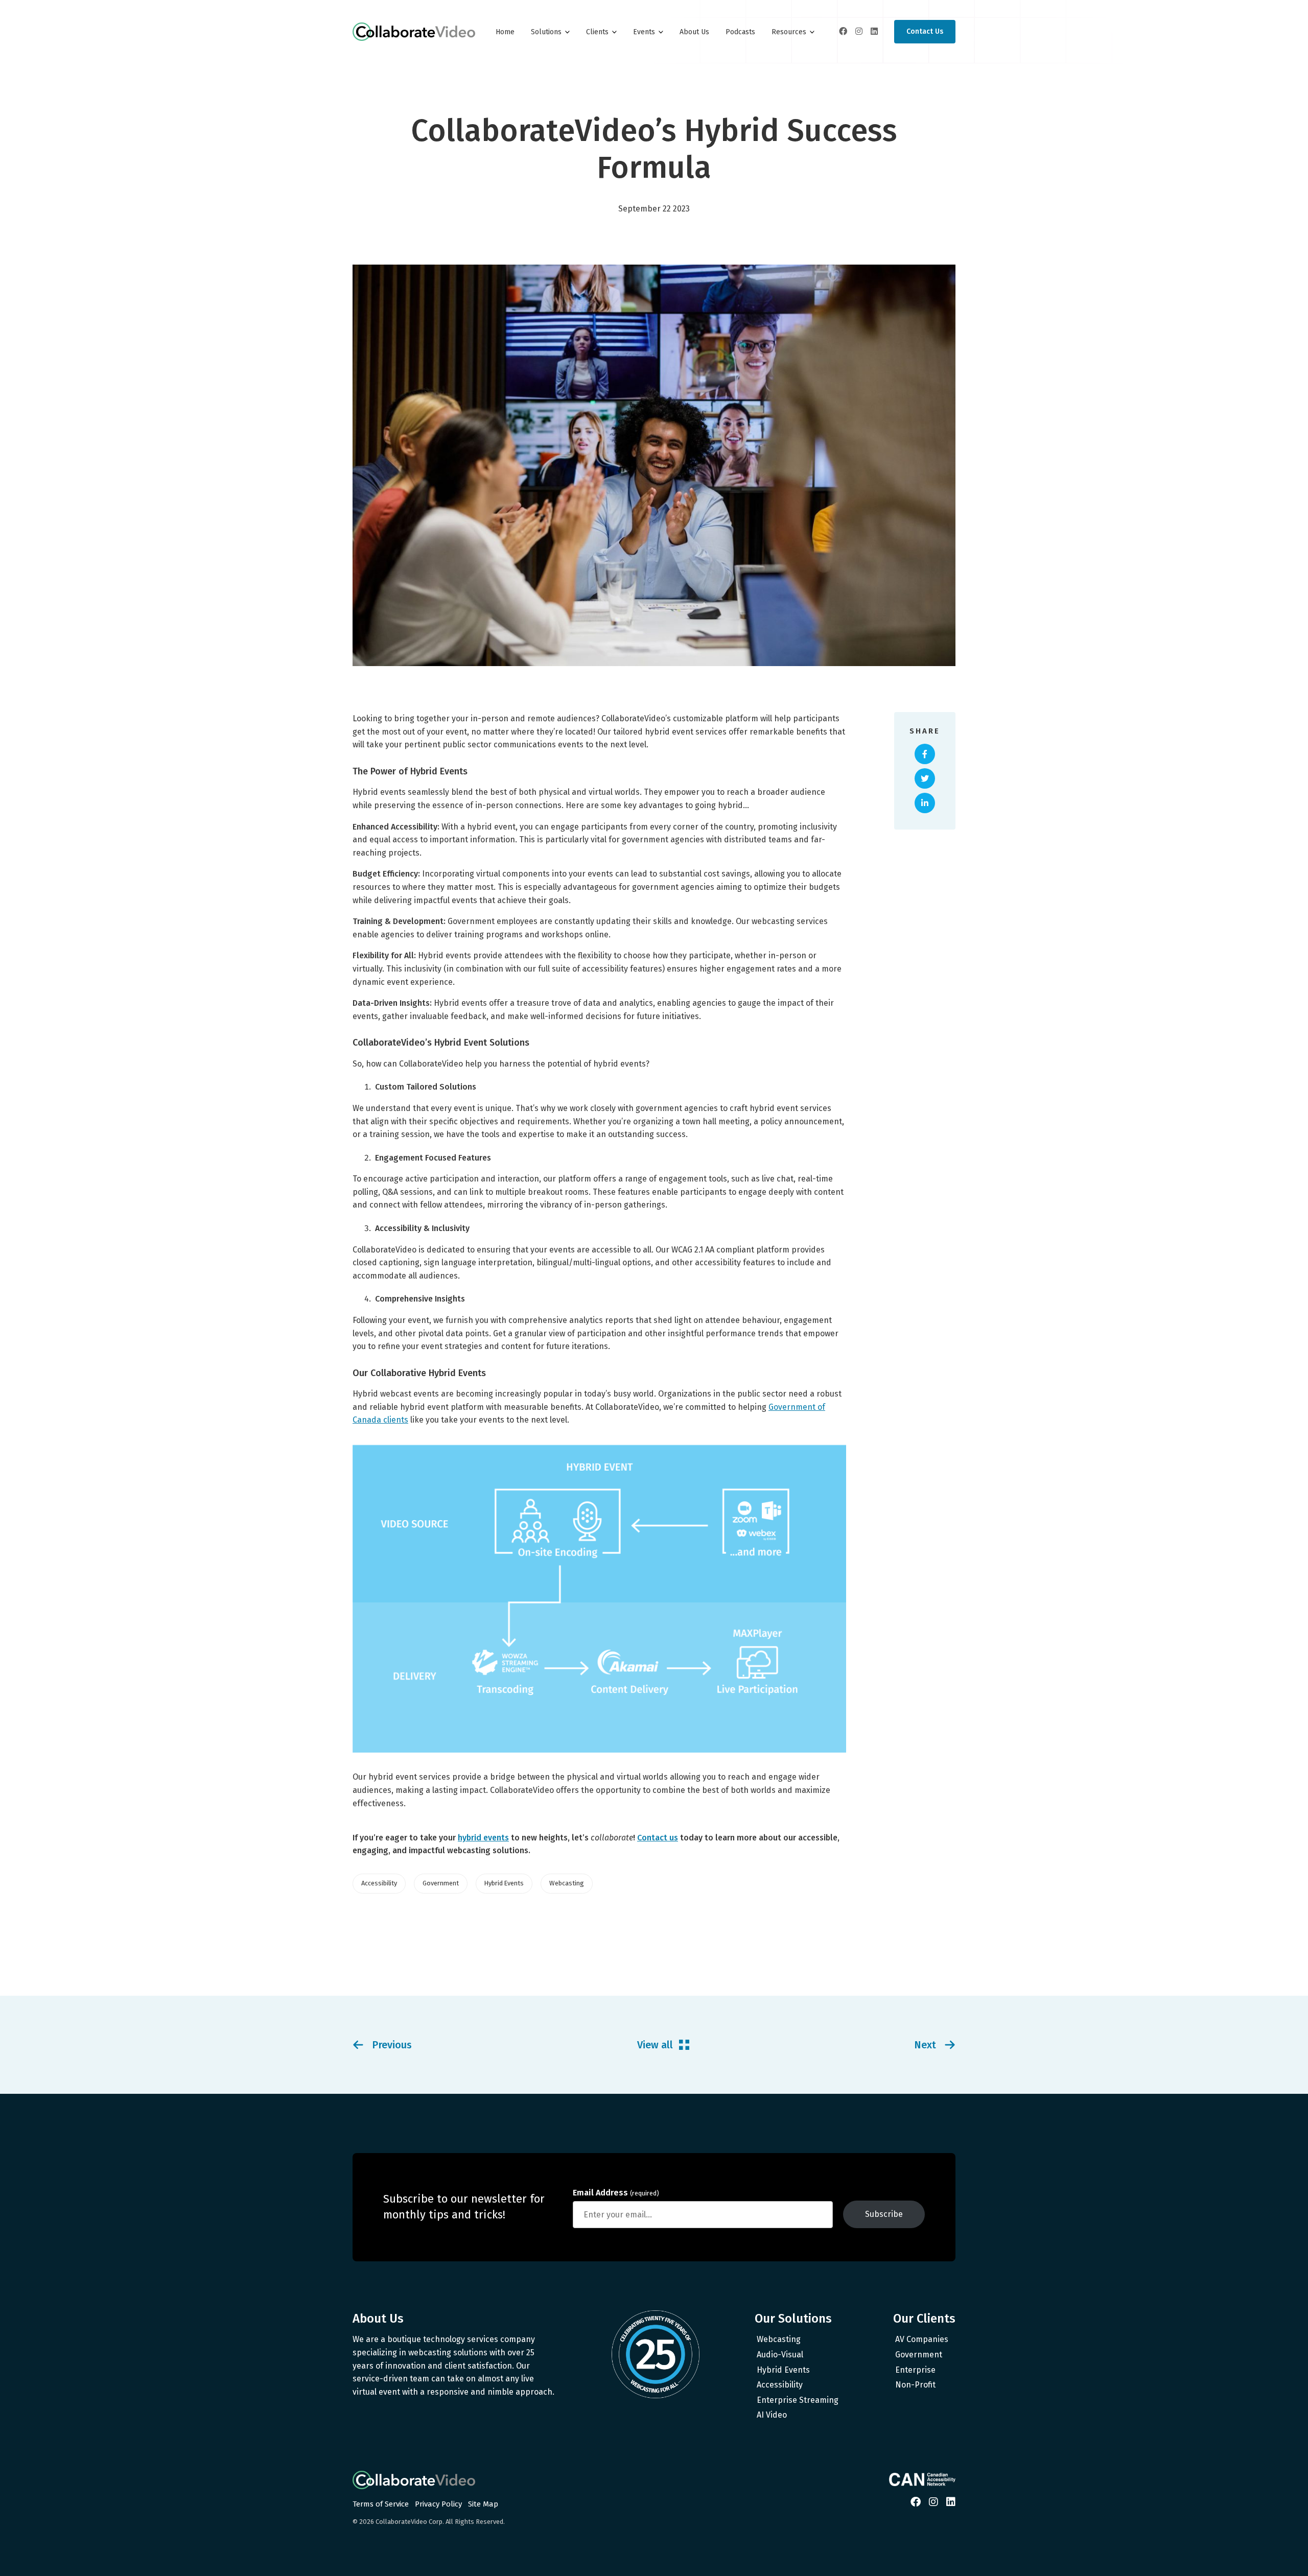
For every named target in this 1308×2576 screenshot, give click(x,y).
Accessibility (780, 2385)
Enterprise (915, 2370)
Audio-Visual (780, 2355)
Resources (789, 32)
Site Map (483, 2504)
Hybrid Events (783, 2370)
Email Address (616, 2193)
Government (919, 2355)
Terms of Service (381, 2504)
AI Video (772, 2415)
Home (505, 32)
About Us (694, 32)
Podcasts (740, 32)
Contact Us (925, 31)
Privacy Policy (438, 2504)
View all (655, 2045)
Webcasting (779, 2339)
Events (644, 32)
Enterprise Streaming (798, 2400)
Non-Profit (915, 2385)
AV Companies (922, 2339)
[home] (414, 32)
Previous (392, 2045)
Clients (597, 32)
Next (925, 2045)
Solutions (546, 32)
